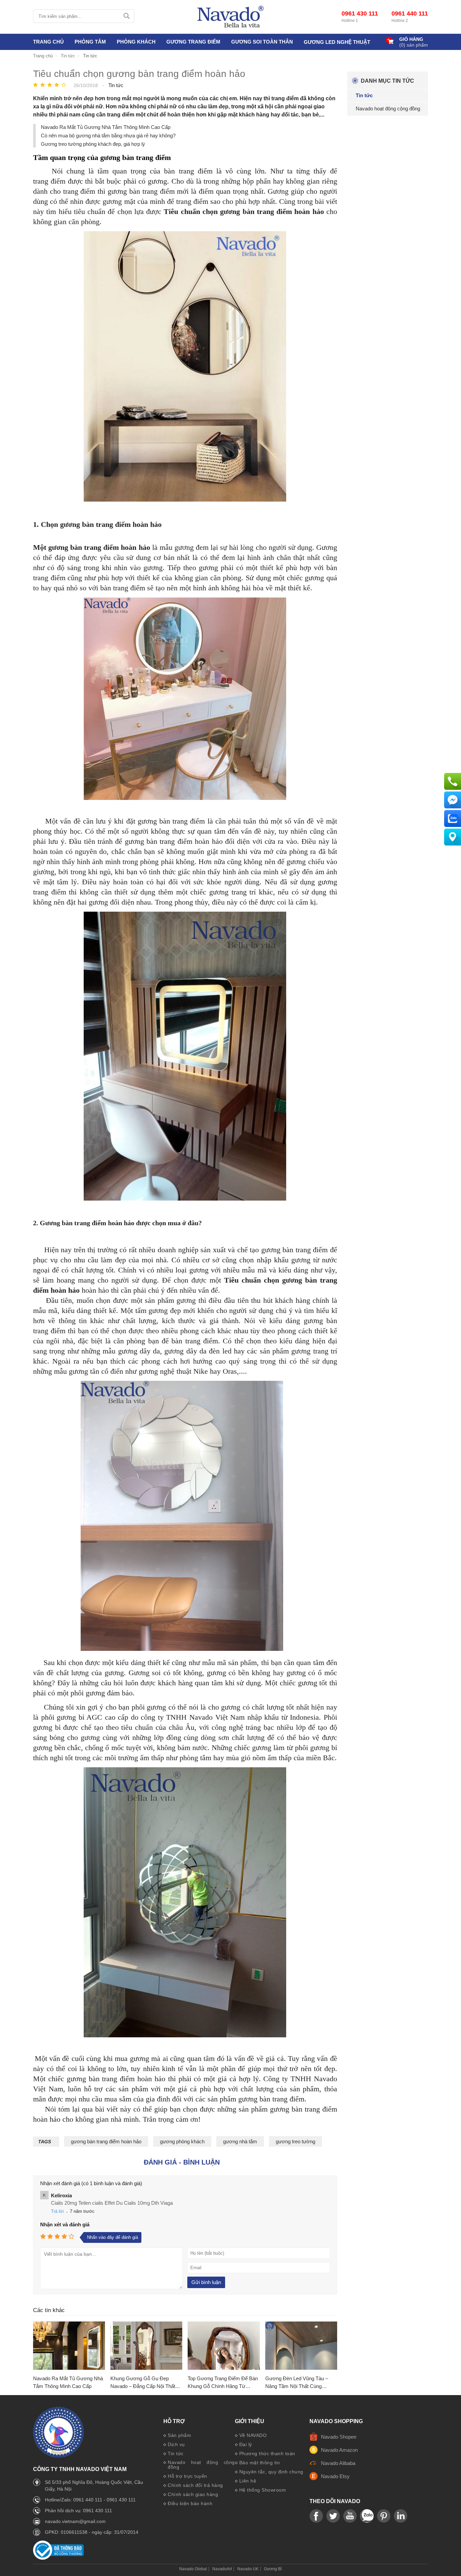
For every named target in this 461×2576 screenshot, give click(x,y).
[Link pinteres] (384, 2516)
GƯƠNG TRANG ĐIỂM (193, 42)
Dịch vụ (176, 2444)
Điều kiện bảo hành (190, 2503)
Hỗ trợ (174, 2421)
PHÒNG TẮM (90, 42)
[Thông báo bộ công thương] (58, 2558)
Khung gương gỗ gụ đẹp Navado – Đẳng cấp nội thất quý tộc (143, 2383)
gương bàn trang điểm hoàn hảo (106, 2141)
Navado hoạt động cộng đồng (201, 2465)
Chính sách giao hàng (193, 2494)
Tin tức (176, 2453)
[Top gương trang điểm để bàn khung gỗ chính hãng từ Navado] (224, 2346)
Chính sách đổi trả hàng (195, 2485)
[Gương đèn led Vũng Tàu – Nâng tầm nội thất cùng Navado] (301, 2346)
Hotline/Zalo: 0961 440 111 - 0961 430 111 (90, 2500)
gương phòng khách (182, 2141)
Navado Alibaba (338, 2463)
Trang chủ (48, 42)
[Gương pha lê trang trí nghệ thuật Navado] (231, 17)
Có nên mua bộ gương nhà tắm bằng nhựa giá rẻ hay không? (108, 136)
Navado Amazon (339, 2450)
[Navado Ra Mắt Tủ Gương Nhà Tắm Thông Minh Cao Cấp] (69, 2346)
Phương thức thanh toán (267, 2453)
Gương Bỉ (273, 2569)
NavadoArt (222, 2569)
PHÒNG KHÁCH (136, 42)
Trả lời (57, 2211)
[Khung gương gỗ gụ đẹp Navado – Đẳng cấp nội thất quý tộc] (146, 2346)
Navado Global (193, 2569)
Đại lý (246, 2444)
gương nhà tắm (240, 2141)
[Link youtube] (316, 2516)
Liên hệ (248, 2481)
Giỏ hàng (411, 39)
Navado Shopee (339, 2437)
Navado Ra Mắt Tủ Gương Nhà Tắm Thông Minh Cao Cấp (106, 127)
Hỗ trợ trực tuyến (187, 2476)
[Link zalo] (367, 2516)
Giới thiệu (250, 2421)
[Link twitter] (333, 2516)
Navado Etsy (335, 2476)
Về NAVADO (253, 2435)
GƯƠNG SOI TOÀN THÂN (262, 42)
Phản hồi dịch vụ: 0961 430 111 (78, 2511)
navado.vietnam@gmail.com (75, 2521)
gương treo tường (295, 2141)
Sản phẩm (179, 2435)
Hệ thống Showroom (263, 2490)
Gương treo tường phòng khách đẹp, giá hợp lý (93, 144)
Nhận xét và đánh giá (65, 2224)
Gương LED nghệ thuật (337, 42)
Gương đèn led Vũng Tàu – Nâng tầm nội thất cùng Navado (297, 2383)
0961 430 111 (360, 14)
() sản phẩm (414, 45)
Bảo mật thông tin (260, 2463)
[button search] (126, 16)
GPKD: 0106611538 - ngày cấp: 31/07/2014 (92, 2532)
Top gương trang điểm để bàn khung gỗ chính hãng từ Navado (223, 2383)
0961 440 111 (410, 14)
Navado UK (248, 2569)
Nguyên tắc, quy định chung (271, 2472)
